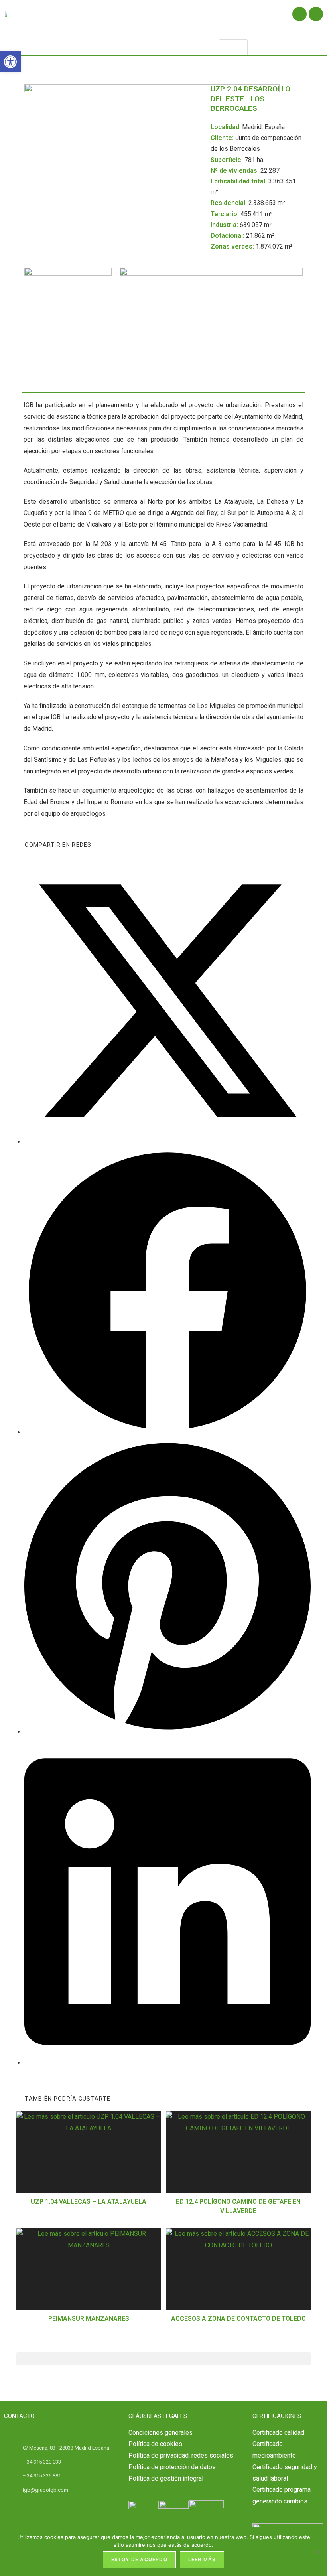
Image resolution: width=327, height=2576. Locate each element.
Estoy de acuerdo (139, 2559)
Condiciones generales (161, 2433)
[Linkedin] (299, 14)
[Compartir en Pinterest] (167, 1732)
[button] (141, 42)
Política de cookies (155, 2444)
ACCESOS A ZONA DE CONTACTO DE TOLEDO (238, 2319)
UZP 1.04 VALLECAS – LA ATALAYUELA (89, 2202)
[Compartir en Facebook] (167, 1432)
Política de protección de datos (172, 2467)
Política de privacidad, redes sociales (181, 2455)
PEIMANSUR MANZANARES (89, 2319)
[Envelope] (316, 14)
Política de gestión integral (166, 2478)
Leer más (202, 2559)
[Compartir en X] (167, 1142)
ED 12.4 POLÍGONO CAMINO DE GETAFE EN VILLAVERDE (238, 2206)
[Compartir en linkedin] (167, 2063)
